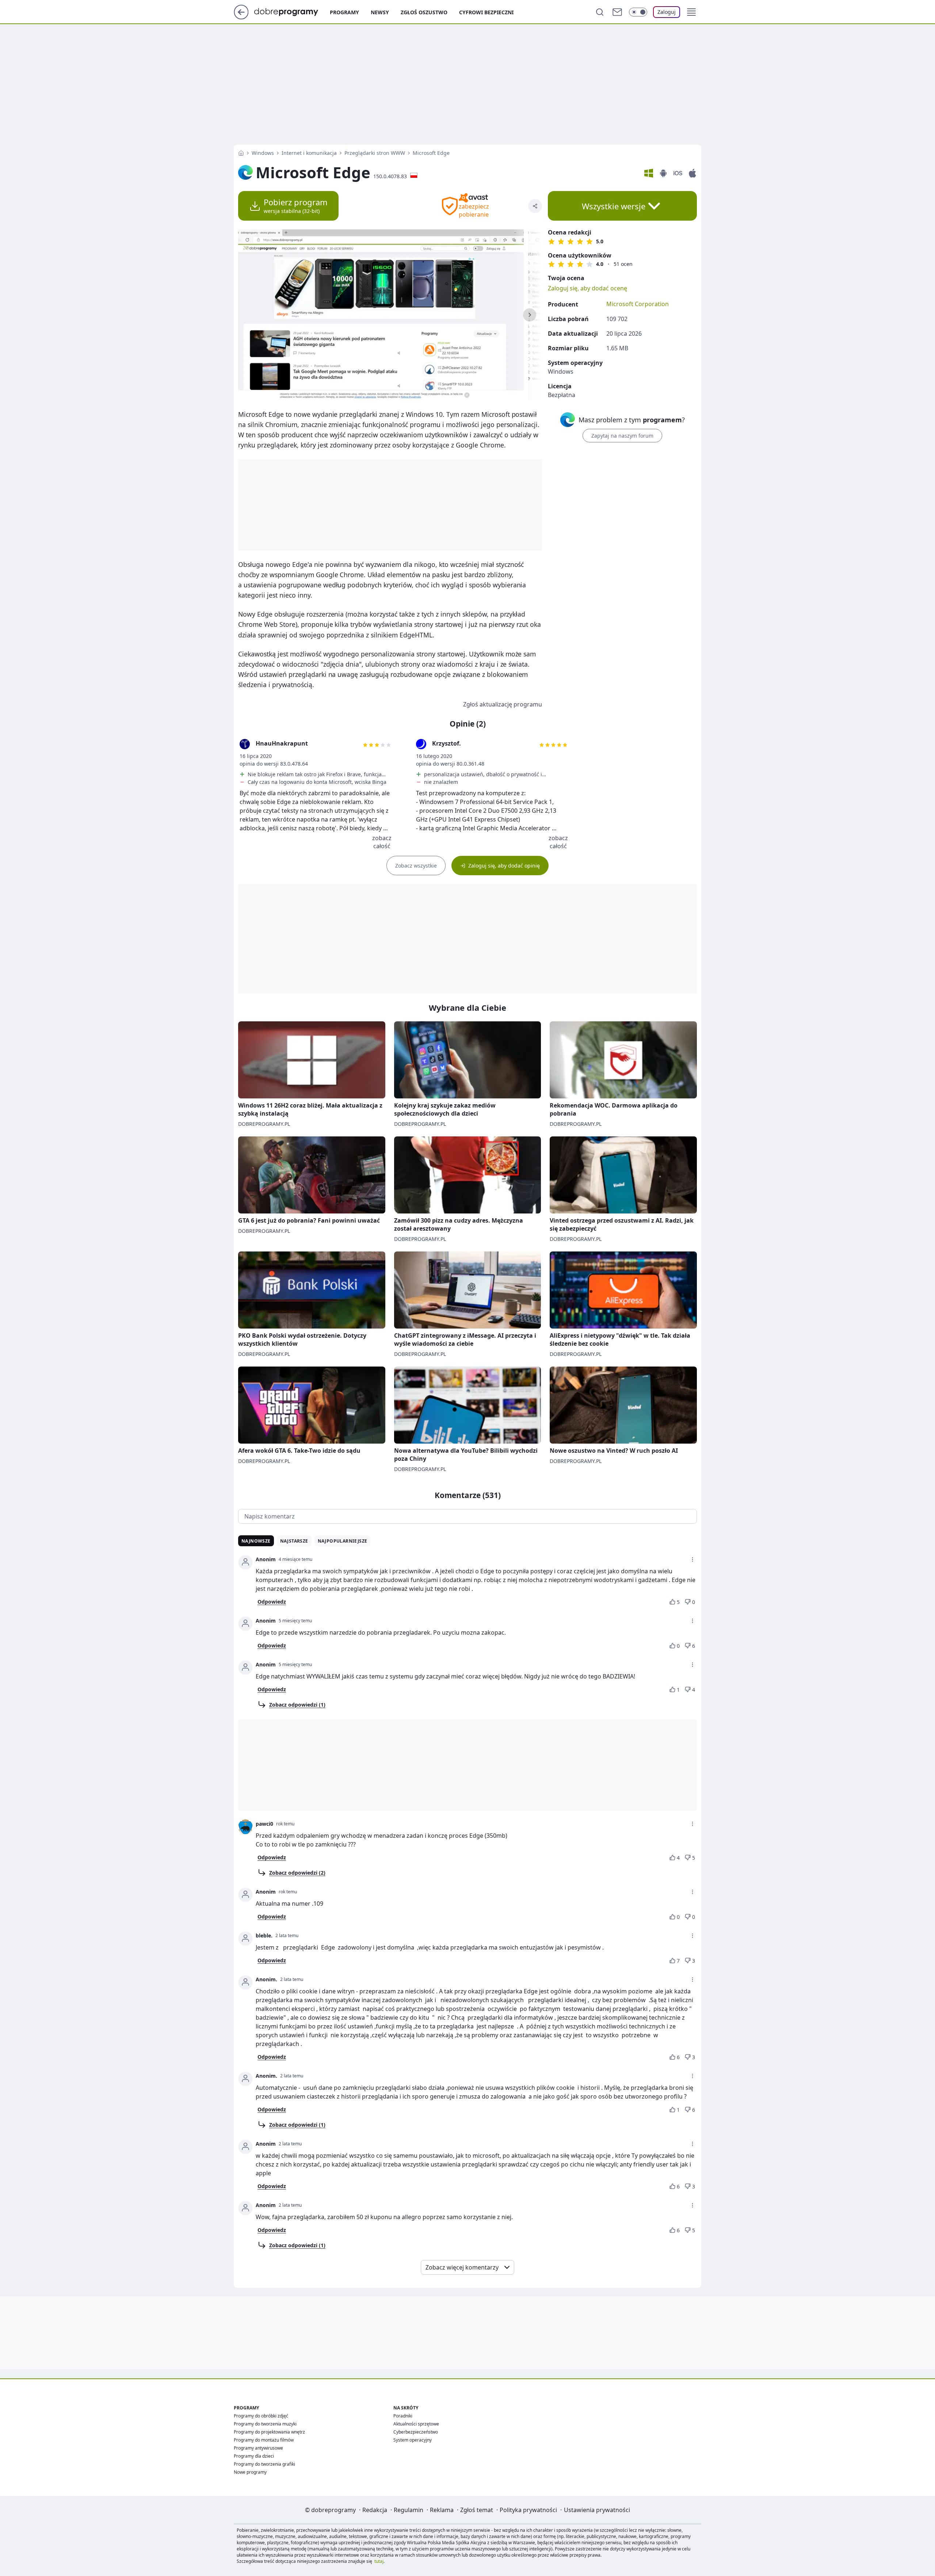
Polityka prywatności (528, 2510)
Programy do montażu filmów (264, 2440)
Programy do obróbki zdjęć (261, 2416)
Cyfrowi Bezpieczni (486, 12)
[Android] (663, 173)
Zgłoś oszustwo (424, 12)
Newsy (380, 12)
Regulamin (409, 2510)
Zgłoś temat (477, 2510)
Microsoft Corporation (638, 304)
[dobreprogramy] (292, 11)
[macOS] (692, 173)
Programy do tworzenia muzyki (265, 2424)
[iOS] (678, 173)
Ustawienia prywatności (597, 2510)
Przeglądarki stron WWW (375, 153)
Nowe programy (250, 2472)
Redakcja (375, 2510)
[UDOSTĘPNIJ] (535, 206)
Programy (344, 12)
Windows (263, 153)
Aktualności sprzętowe (416, 2424)
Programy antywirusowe (258, 2448)
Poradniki (403, 2416)
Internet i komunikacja (309, 153)
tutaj (379, 2561)
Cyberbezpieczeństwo (416, 2432)
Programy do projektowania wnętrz (269, 2432)
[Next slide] (530, 315)
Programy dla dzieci (254, 2456)
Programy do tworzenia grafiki (264, 2464)
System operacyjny (413, 2440)
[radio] (552, 241)
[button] (691, 12)
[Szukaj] (600, 12)
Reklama (442, 2510)
